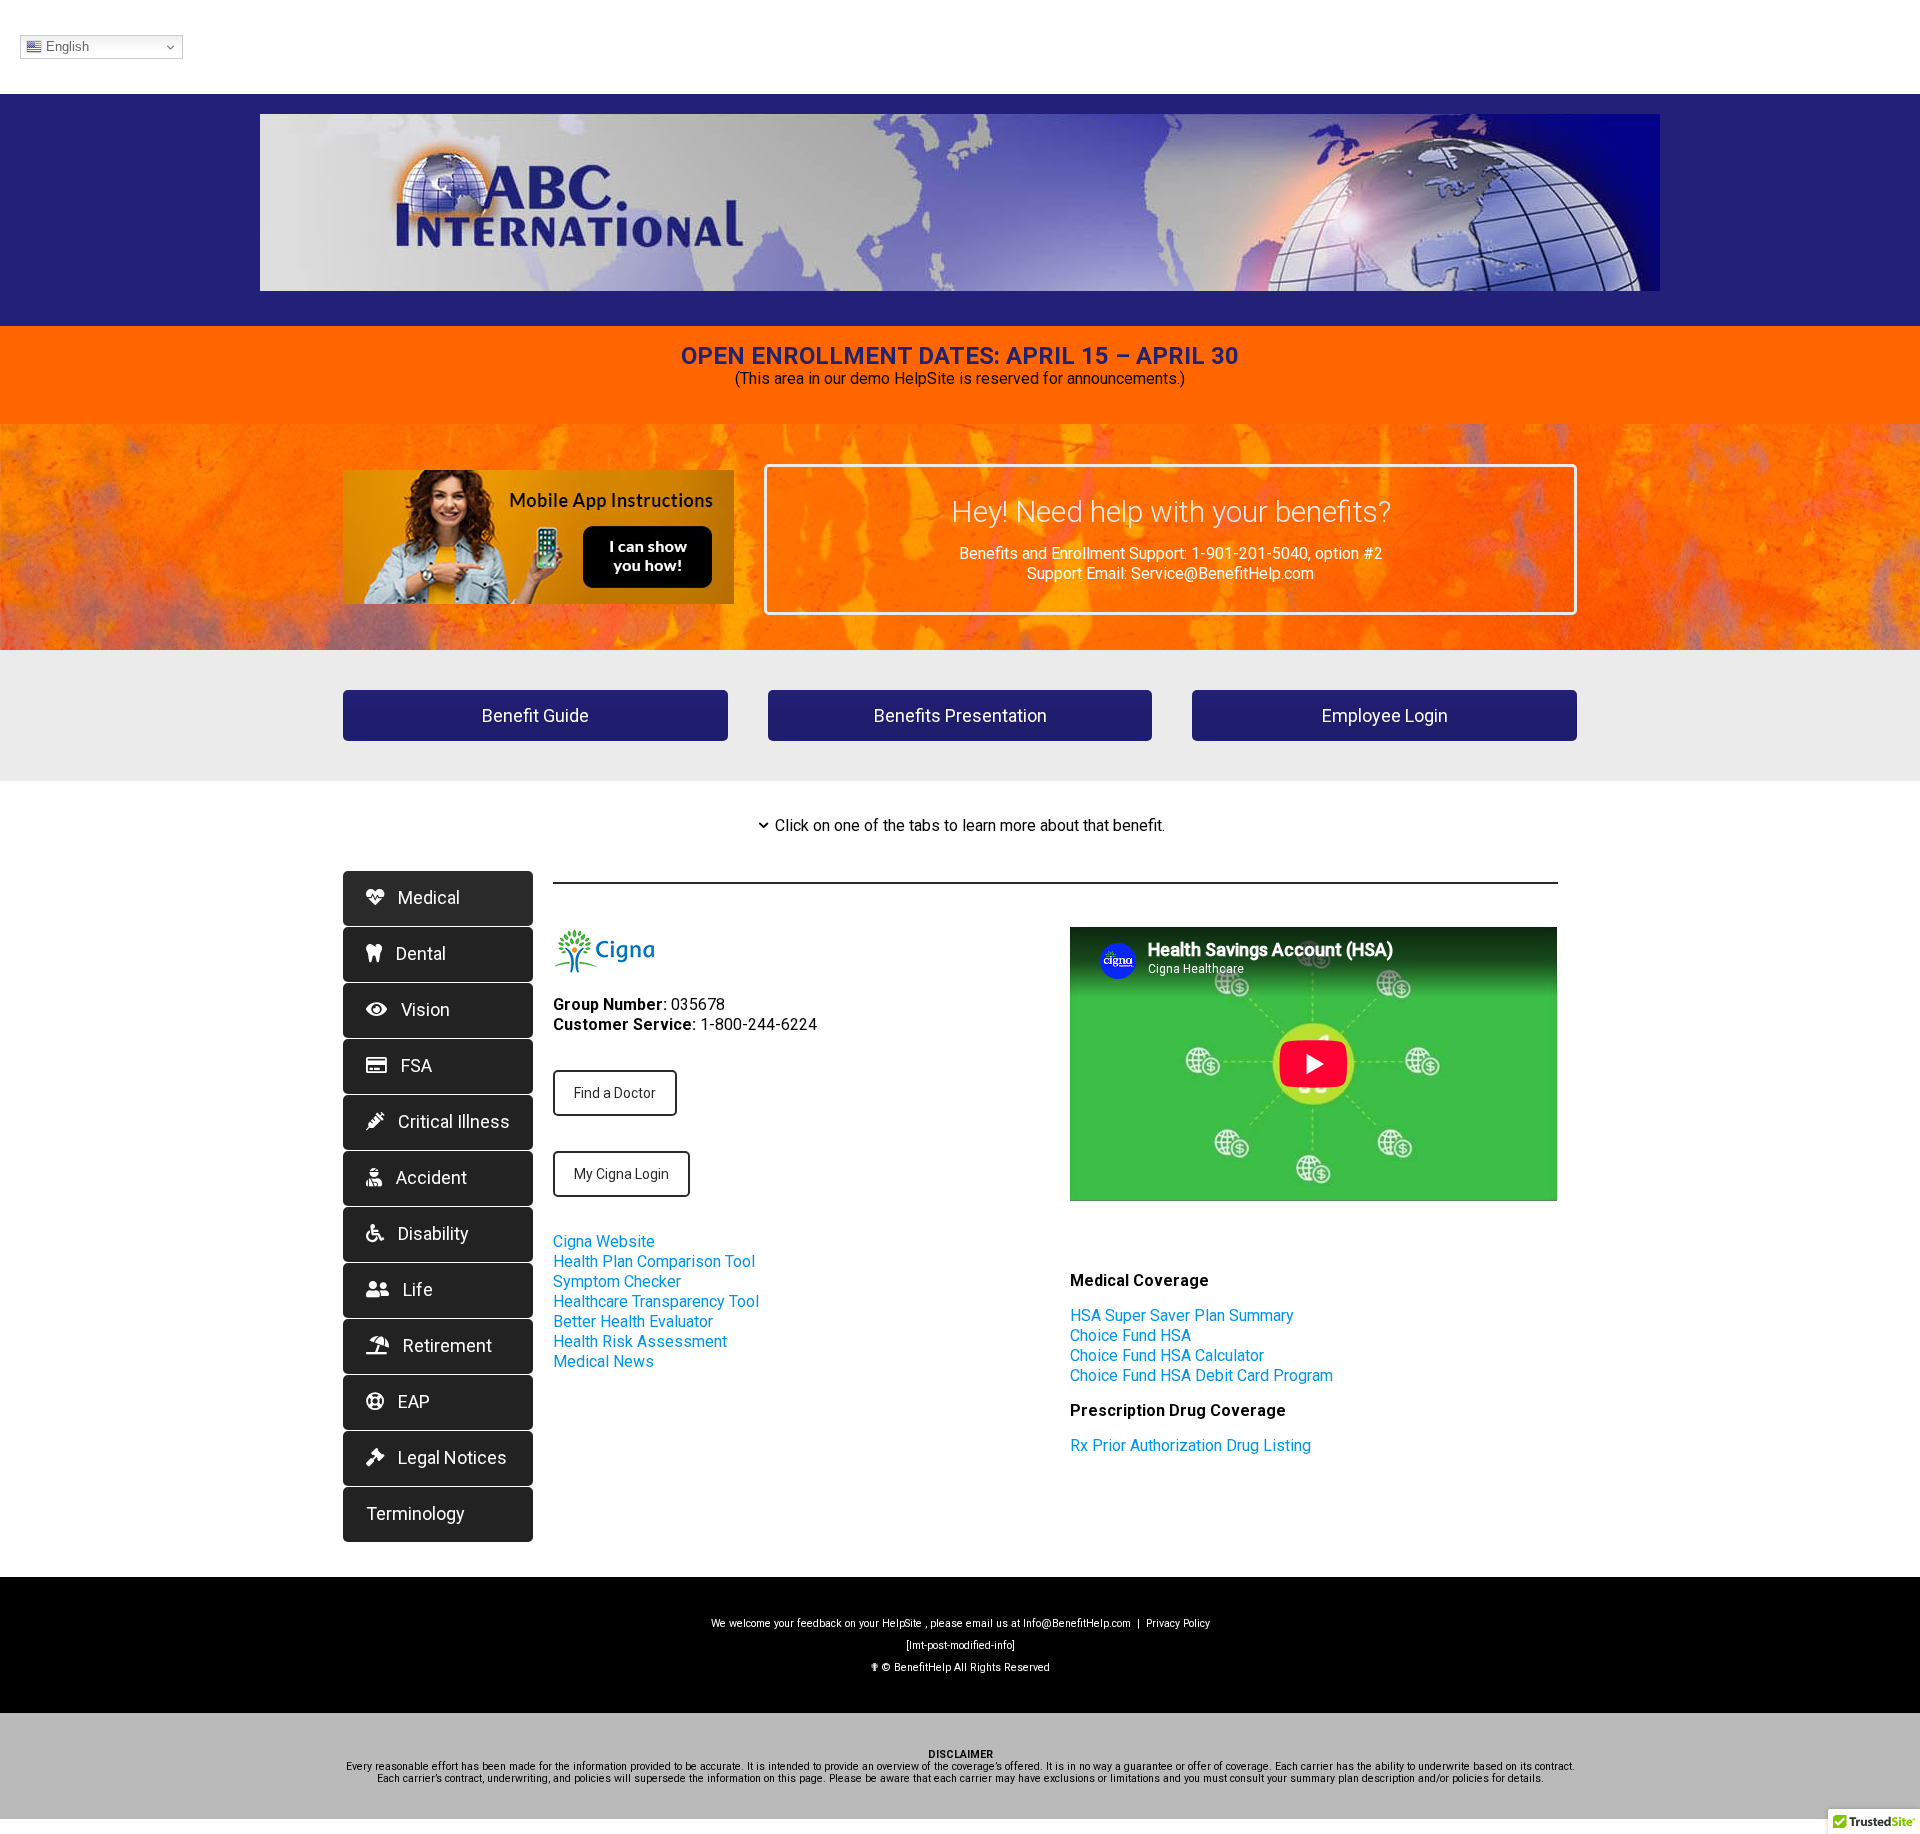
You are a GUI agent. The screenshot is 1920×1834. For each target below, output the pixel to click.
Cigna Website (604, 1241)
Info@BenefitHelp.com (1077, 1623)
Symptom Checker (617, 1281)
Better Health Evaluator (633, 1321)
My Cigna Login (621, 1174)
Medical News (603, 1361)
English (65, 46)
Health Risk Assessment (640, 1341)
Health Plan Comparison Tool (654, 1261)
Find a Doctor (615, 1093)
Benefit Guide (535, 715)
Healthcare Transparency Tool (656, 1301)
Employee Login (1385, 715)
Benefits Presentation (960, 715)
